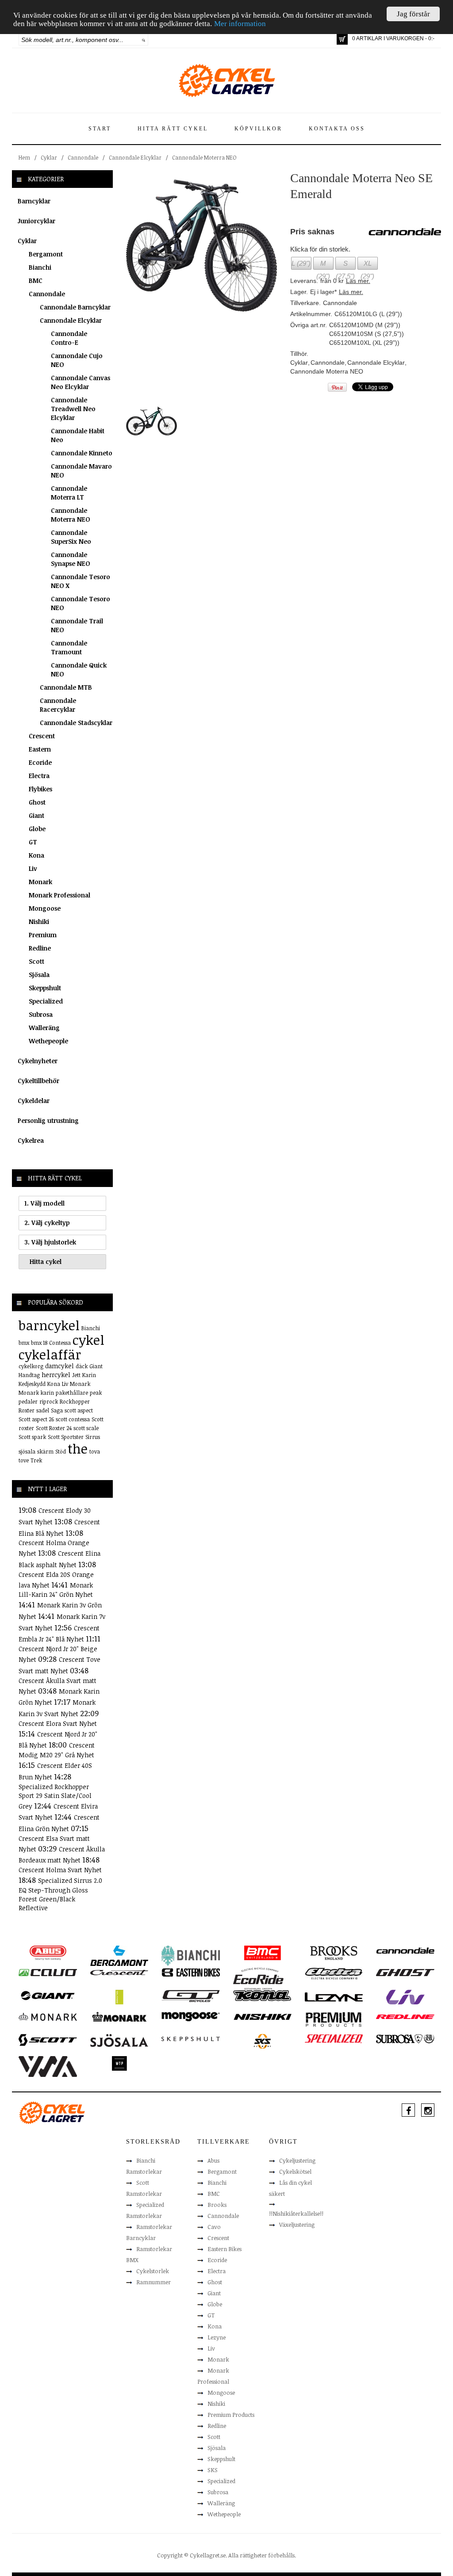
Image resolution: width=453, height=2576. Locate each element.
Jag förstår (413, 14)
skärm (45, 1451)
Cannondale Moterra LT (69, 493)
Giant (36, 815)
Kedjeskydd (32, 1384)
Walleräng (44, 1028)
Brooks (217, 2205)
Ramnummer (154, 2282)
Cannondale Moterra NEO (204, 157)
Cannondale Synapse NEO (70, 559)
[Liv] (405, 1996)
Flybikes (40, 789)
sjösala (27, 1451)
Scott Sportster (66, 1437)
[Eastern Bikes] (191, 1972)
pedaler (28, 1401)
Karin (89, 1375)
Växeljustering (297, 2225)
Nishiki (39, 922)
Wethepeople (48, 1041)
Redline (40, 948)
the (78, 1448)
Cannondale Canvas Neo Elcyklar (81, 382)
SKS (213, 2470)
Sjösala (39, 975)
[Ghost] (405, 1972)
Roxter (27, 1410)
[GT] (191, 1996)
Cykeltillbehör (38, 1081)
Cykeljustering (297, 2160)
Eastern (40, 749)
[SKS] (262, 2041)
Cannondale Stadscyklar (76, 723)
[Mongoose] (191, 2016)
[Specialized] (334, 2038)
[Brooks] (334, 1952)
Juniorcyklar (36, 221)
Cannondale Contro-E (69, 338)
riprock (49, 1401)
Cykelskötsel (295, 2171)
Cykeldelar (34, 1101)
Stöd (61, 1451)
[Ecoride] (258, 1978)
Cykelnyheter (38, 1061)
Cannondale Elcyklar (135, 157)
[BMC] (262, 1952)
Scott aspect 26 (36, 1419)
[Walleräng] (48, 2066)
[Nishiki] (262, 2016)
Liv (33, 868)
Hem (24, 157)
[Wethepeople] (119, 2063)
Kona (36, 855)
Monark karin (36, 1393)
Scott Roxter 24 (54, 1428)
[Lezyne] (334, 1996)
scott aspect (79, 1410)
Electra (39, 776)
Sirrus (93, 1437)
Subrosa (41, 1014)
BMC (36, 280)
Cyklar (49, 157)
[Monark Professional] (119, 2016)
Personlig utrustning (48, 1120)
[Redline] (405, 2016)
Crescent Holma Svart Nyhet (60, 1870)
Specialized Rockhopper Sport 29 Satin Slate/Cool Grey (55, 1796)
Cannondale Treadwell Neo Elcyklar (73, 409)
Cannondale (83, 157)
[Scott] (48, 2039)
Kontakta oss (337, 129)
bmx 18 (39, 1343)
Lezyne (217, 2337)
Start (100, 129)
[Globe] (119, 1996)
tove (24, 1460)
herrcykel (56, 1375)
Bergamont (46, 254)
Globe (37, 829)
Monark (40, 882)
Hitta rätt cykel (173, 129)
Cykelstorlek (153, 2271)
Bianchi (40, 267)
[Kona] (262, 1995)
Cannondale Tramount (69, 647)
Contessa (60, 1343)
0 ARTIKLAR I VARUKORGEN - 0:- (393, 38)
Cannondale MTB (66, 687)
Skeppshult (45, 988)
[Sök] (144, 40)
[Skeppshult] (191, 2038)
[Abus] (48, 1952)
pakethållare (72, 1393)
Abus (213, 2160)
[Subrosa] (405, 2038)
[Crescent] (119, 1972)
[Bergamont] (119, 1955)
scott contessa (73, 1419)
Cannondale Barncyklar (75, 307)
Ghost (37, 802)
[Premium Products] (334, 2019)
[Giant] (48, 1995)
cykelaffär (50, 1354)
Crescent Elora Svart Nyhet (58, 1723)
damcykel (60, 1366)
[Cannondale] (405, 1950)
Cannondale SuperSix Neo (71, 537)
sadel (43, 1410)
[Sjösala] (119, 2040)
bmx (24, 1343)
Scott (36, 961)
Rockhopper (75, 1401)
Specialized (46, 1001)
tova (95, 1451)
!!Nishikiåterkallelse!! (296, 2213)
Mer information (240, 24)
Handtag (29, 1375)
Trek (36, 1460)
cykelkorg (31, 1366)
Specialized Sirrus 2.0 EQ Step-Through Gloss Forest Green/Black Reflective (60, 1894)
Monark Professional (60, 895)
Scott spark (32, 1437)
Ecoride (40, 762)
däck (82, 1366)
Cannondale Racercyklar (58, 705)
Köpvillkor (258, 129)
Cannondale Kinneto (82, 453)
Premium (43, 935)
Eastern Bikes (225, 2249)
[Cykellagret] (226, 80)
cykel (88, 1340)
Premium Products (231, 2415)
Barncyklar (34, 201)
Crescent (42, 736)
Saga (57, 1410)
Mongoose (45, 908)
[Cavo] (48, 1972)
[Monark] (48, 2016)
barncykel (49, 1325)
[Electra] (334, 1973)
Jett (76, 1375)
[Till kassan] (342, 39)
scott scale (86, 1428)
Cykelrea (31, 1140)
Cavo (214, 2227)
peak (96, 1393)
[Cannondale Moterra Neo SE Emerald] (202, 245)
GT (33, 842)
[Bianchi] (191, 1955)
